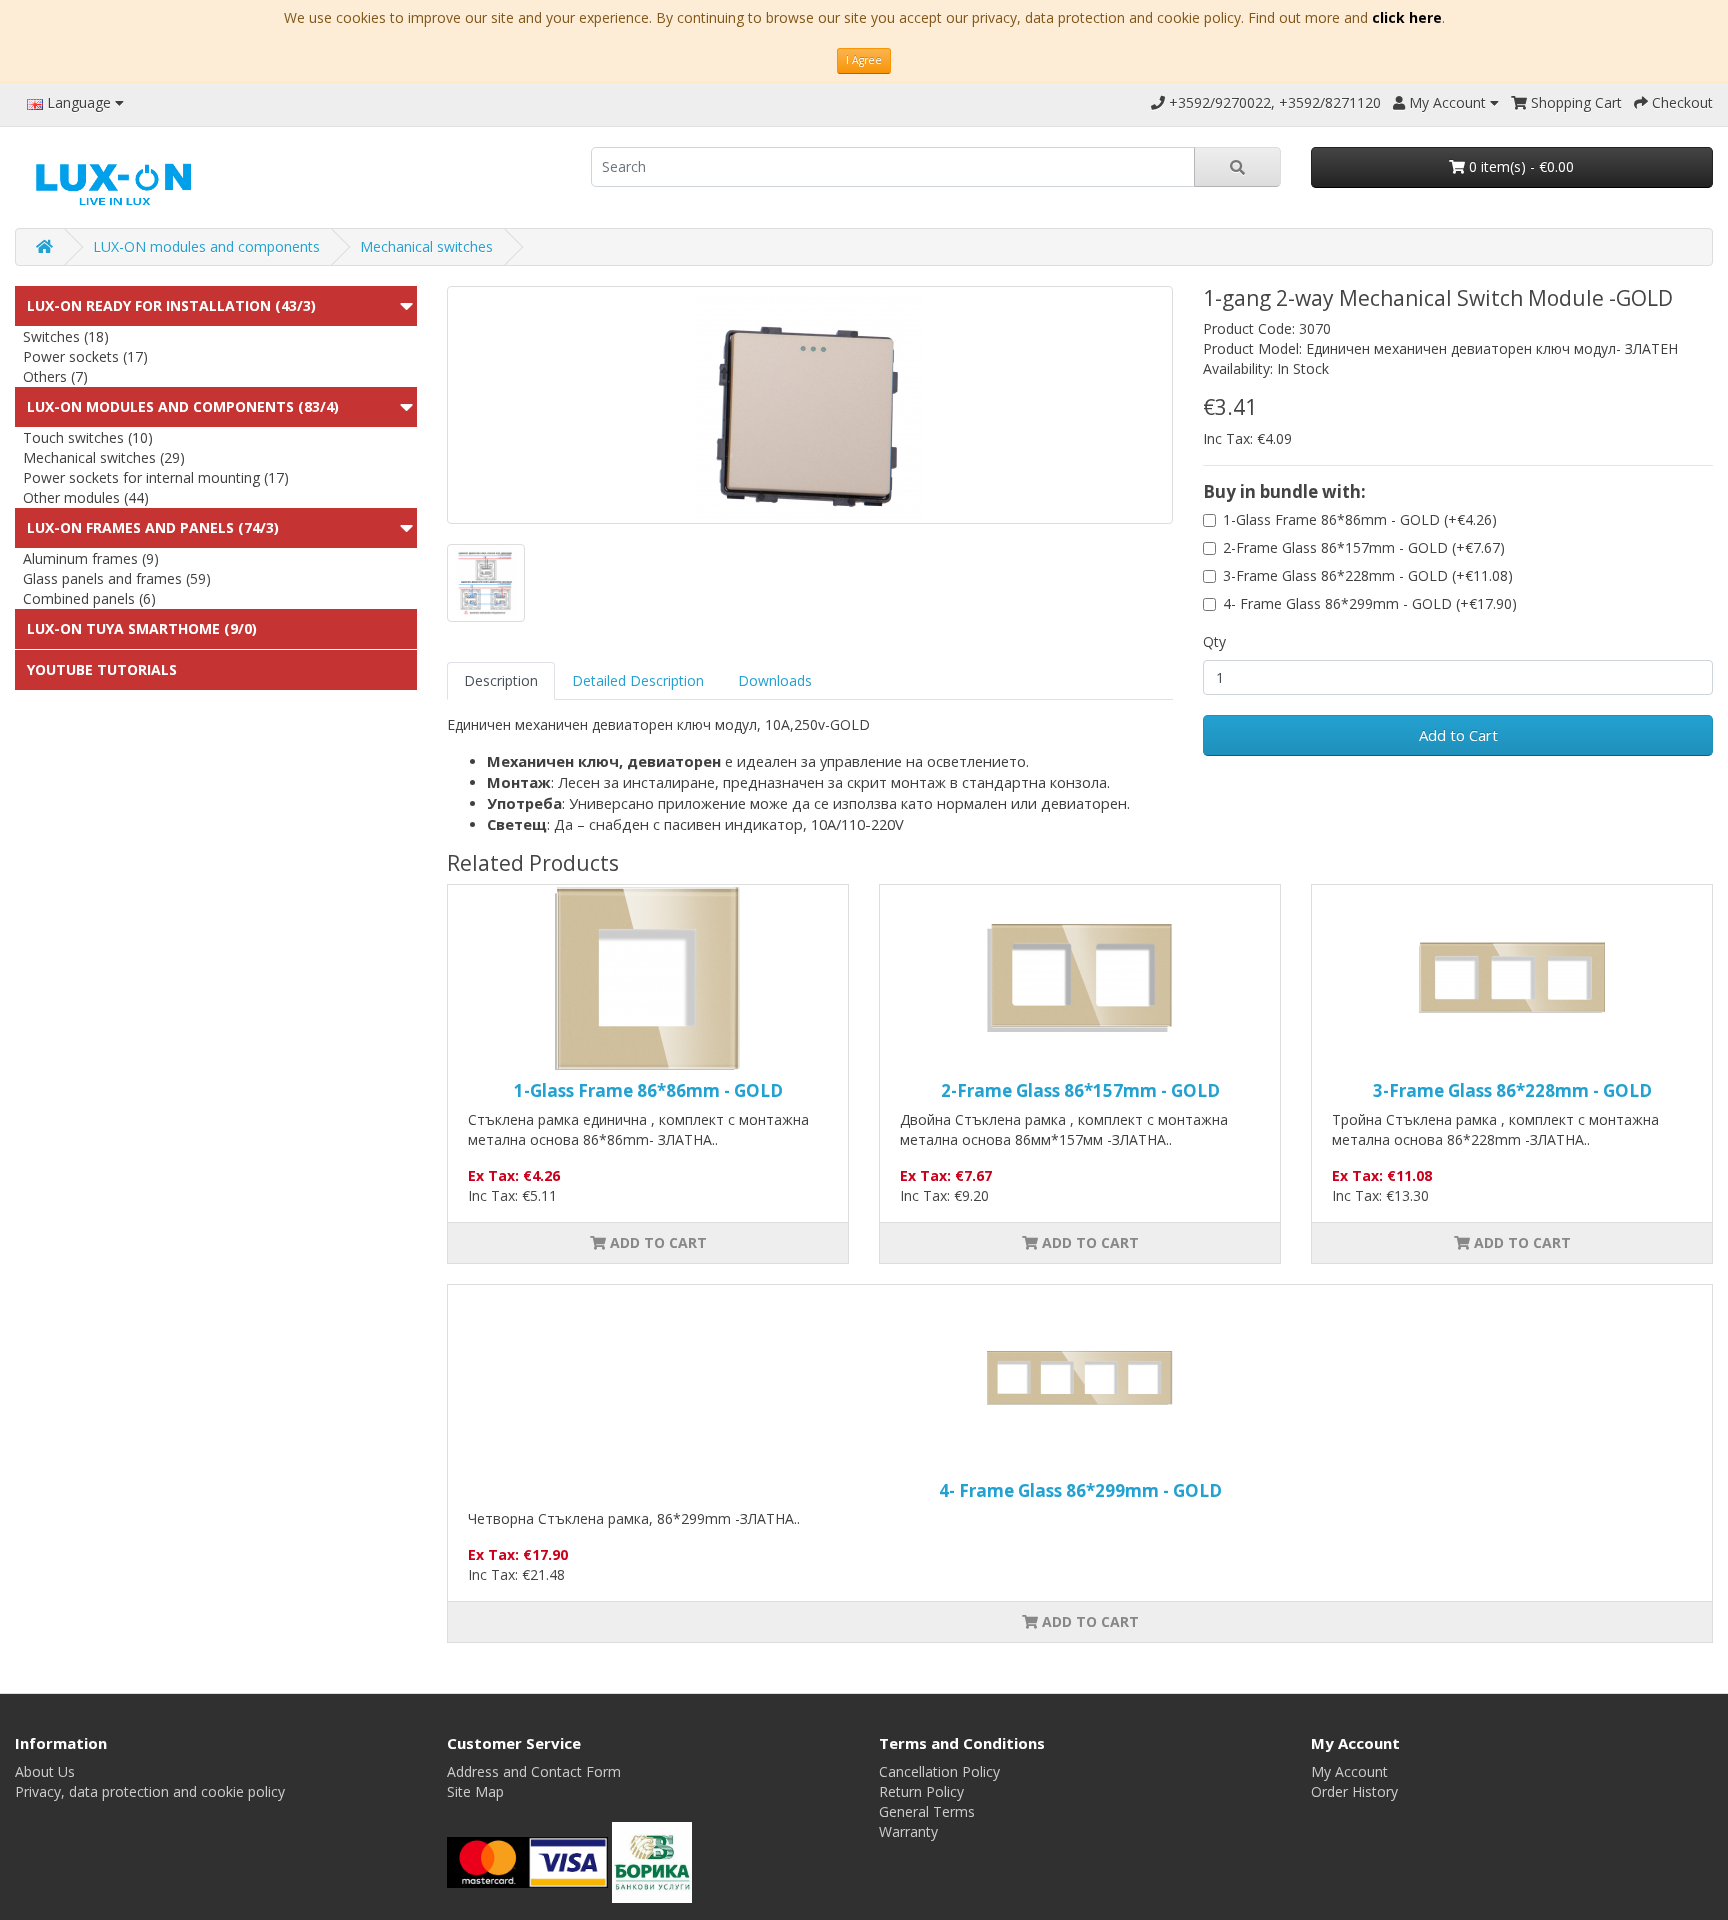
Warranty (908, 1831)
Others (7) (55, 376)
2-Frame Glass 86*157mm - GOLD (1080, 1090)
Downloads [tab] (775, 680)
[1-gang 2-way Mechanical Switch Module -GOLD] (810, 405)
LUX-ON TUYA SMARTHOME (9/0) (142, 628)
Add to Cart (1458, 735)
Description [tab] (501, 680)
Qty (1214, 641)
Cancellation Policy (939, 1771)
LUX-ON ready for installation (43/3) (171, 305)
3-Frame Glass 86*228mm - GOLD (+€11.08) (1368, 575)
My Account (1349, 1771)
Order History (1354, 1791)
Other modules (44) (86, 497)
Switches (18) (66, 336)
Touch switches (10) (88, 437)
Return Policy (921, 1791)
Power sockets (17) (85, 356)
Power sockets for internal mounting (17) (156, 477)
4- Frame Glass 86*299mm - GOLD (1080, 1490)
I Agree (864, 60)
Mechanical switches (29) (104, 457)
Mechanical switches (426, 246)
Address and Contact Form (534, 1771)
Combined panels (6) (89, 598)
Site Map (475, 1791)
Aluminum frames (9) (91, 558)
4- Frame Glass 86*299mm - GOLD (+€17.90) (1370, 603)
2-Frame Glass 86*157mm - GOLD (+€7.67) (1364, 547)
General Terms (927, 1811)
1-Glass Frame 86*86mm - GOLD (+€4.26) (1360, 519)
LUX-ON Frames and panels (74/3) (153, 527)
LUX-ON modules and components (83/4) (183, 406)
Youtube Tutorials (102, 669)
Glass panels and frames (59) (117, 578)
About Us (45, 1771)
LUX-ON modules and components (206, 246)
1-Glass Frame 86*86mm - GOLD (648, 1090)
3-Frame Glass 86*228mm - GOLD (1512, 1090)
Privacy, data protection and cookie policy (150, 1791)
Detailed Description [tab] (638, 680)
